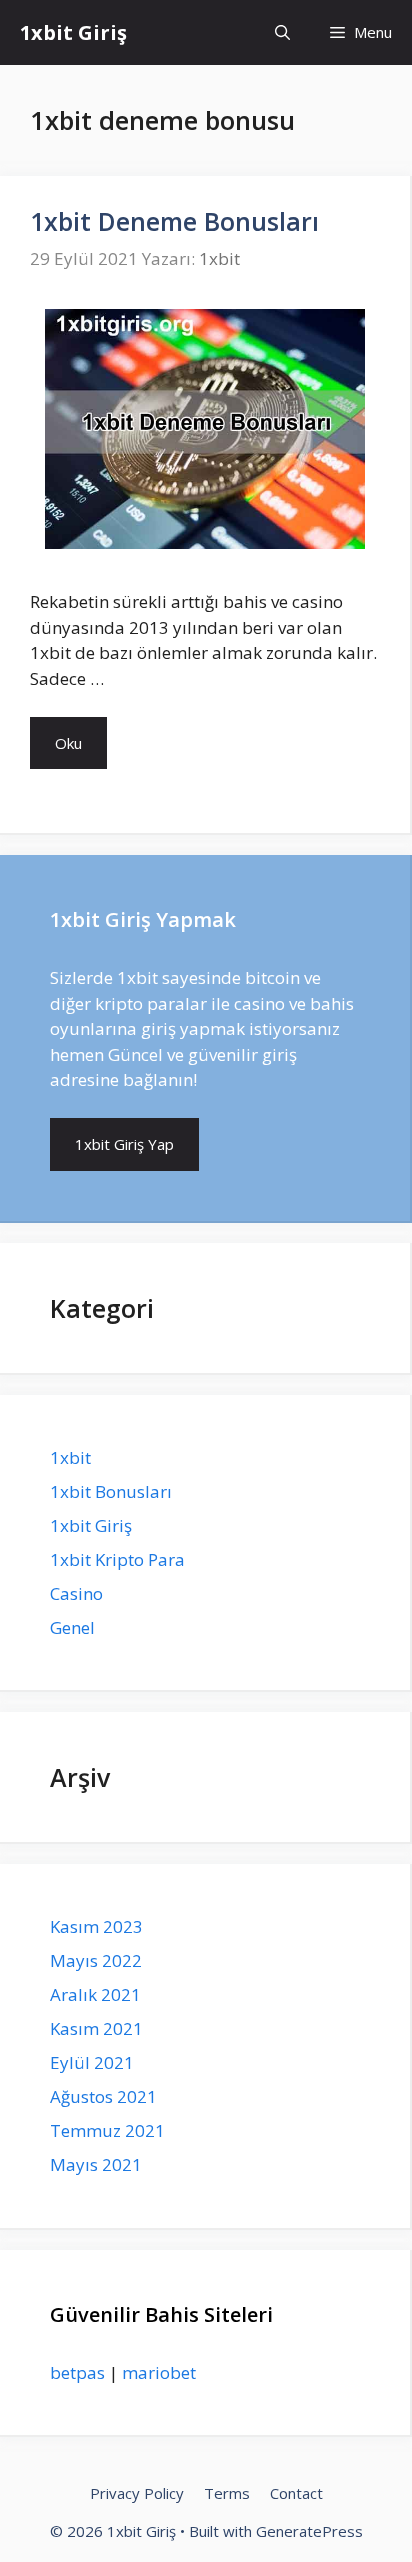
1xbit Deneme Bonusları (174, 221)
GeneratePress (309, 2531)
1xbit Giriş (73, 32)
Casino (76, 1593)
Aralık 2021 (95, 1994)
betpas (77, 2372)
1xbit (70, 1457)
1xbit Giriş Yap (124, 1144)
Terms (227, 2493)
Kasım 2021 (96, 2028)
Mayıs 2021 (96, 2164)
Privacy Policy (137, 2493)
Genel (72, 1627)
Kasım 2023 (96, 1926)
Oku (68, 743)
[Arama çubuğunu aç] (282, 32)
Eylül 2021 (92, 2062)
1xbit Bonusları (111, 1491)
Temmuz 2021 (107, 2130)
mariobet (159, 2372)
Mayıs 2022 (96, 1960)
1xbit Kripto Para (117, 1559)
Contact (296, 2493)
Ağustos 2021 (103, 2096)
